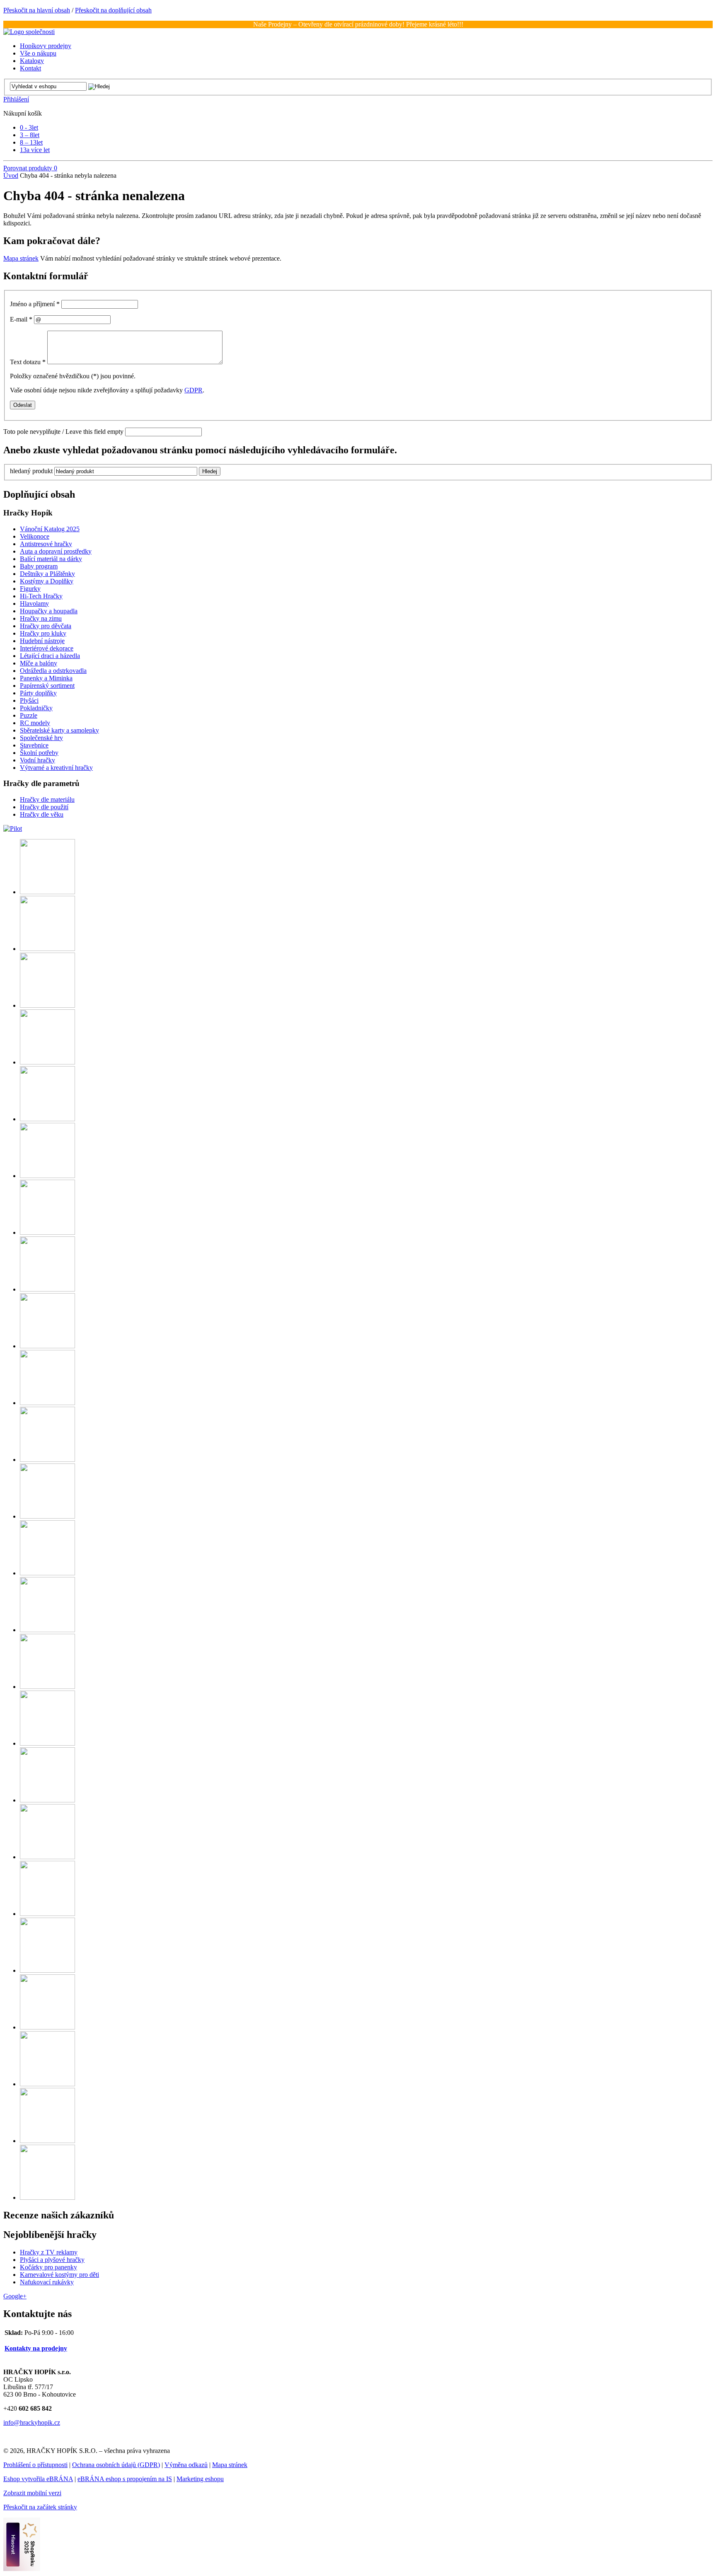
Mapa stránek (21, 258)
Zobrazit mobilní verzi (32, 2493)
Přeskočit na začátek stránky (40, 2507)
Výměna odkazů (186, 2465)
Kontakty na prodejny (36, 2348)
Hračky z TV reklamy (49, 2252)
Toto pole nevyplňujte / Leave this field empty (63, 432)
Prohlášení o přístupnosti (35, 2465)
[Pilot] (13, 828)
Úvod (11, 175)
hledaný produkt (31, 471)
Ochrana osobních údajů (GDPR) (116, 2465)
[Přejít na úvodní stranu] (29, 32)
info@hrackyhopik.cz (32, 2422)
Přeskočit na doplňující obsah (113, 10)
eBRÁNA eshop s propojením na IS (125, 2479)
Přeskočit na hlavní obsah (37, 10)
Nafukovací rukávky (47, 2282)
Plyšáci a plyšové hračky (52, 2260)
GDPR (194, 390)
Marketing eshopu (200, 2479)
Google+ (15, 2296)
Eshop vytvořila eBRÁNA (38, 2479)
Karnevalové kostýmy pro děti (59, 2275)
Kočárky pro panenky (48, 2267)
